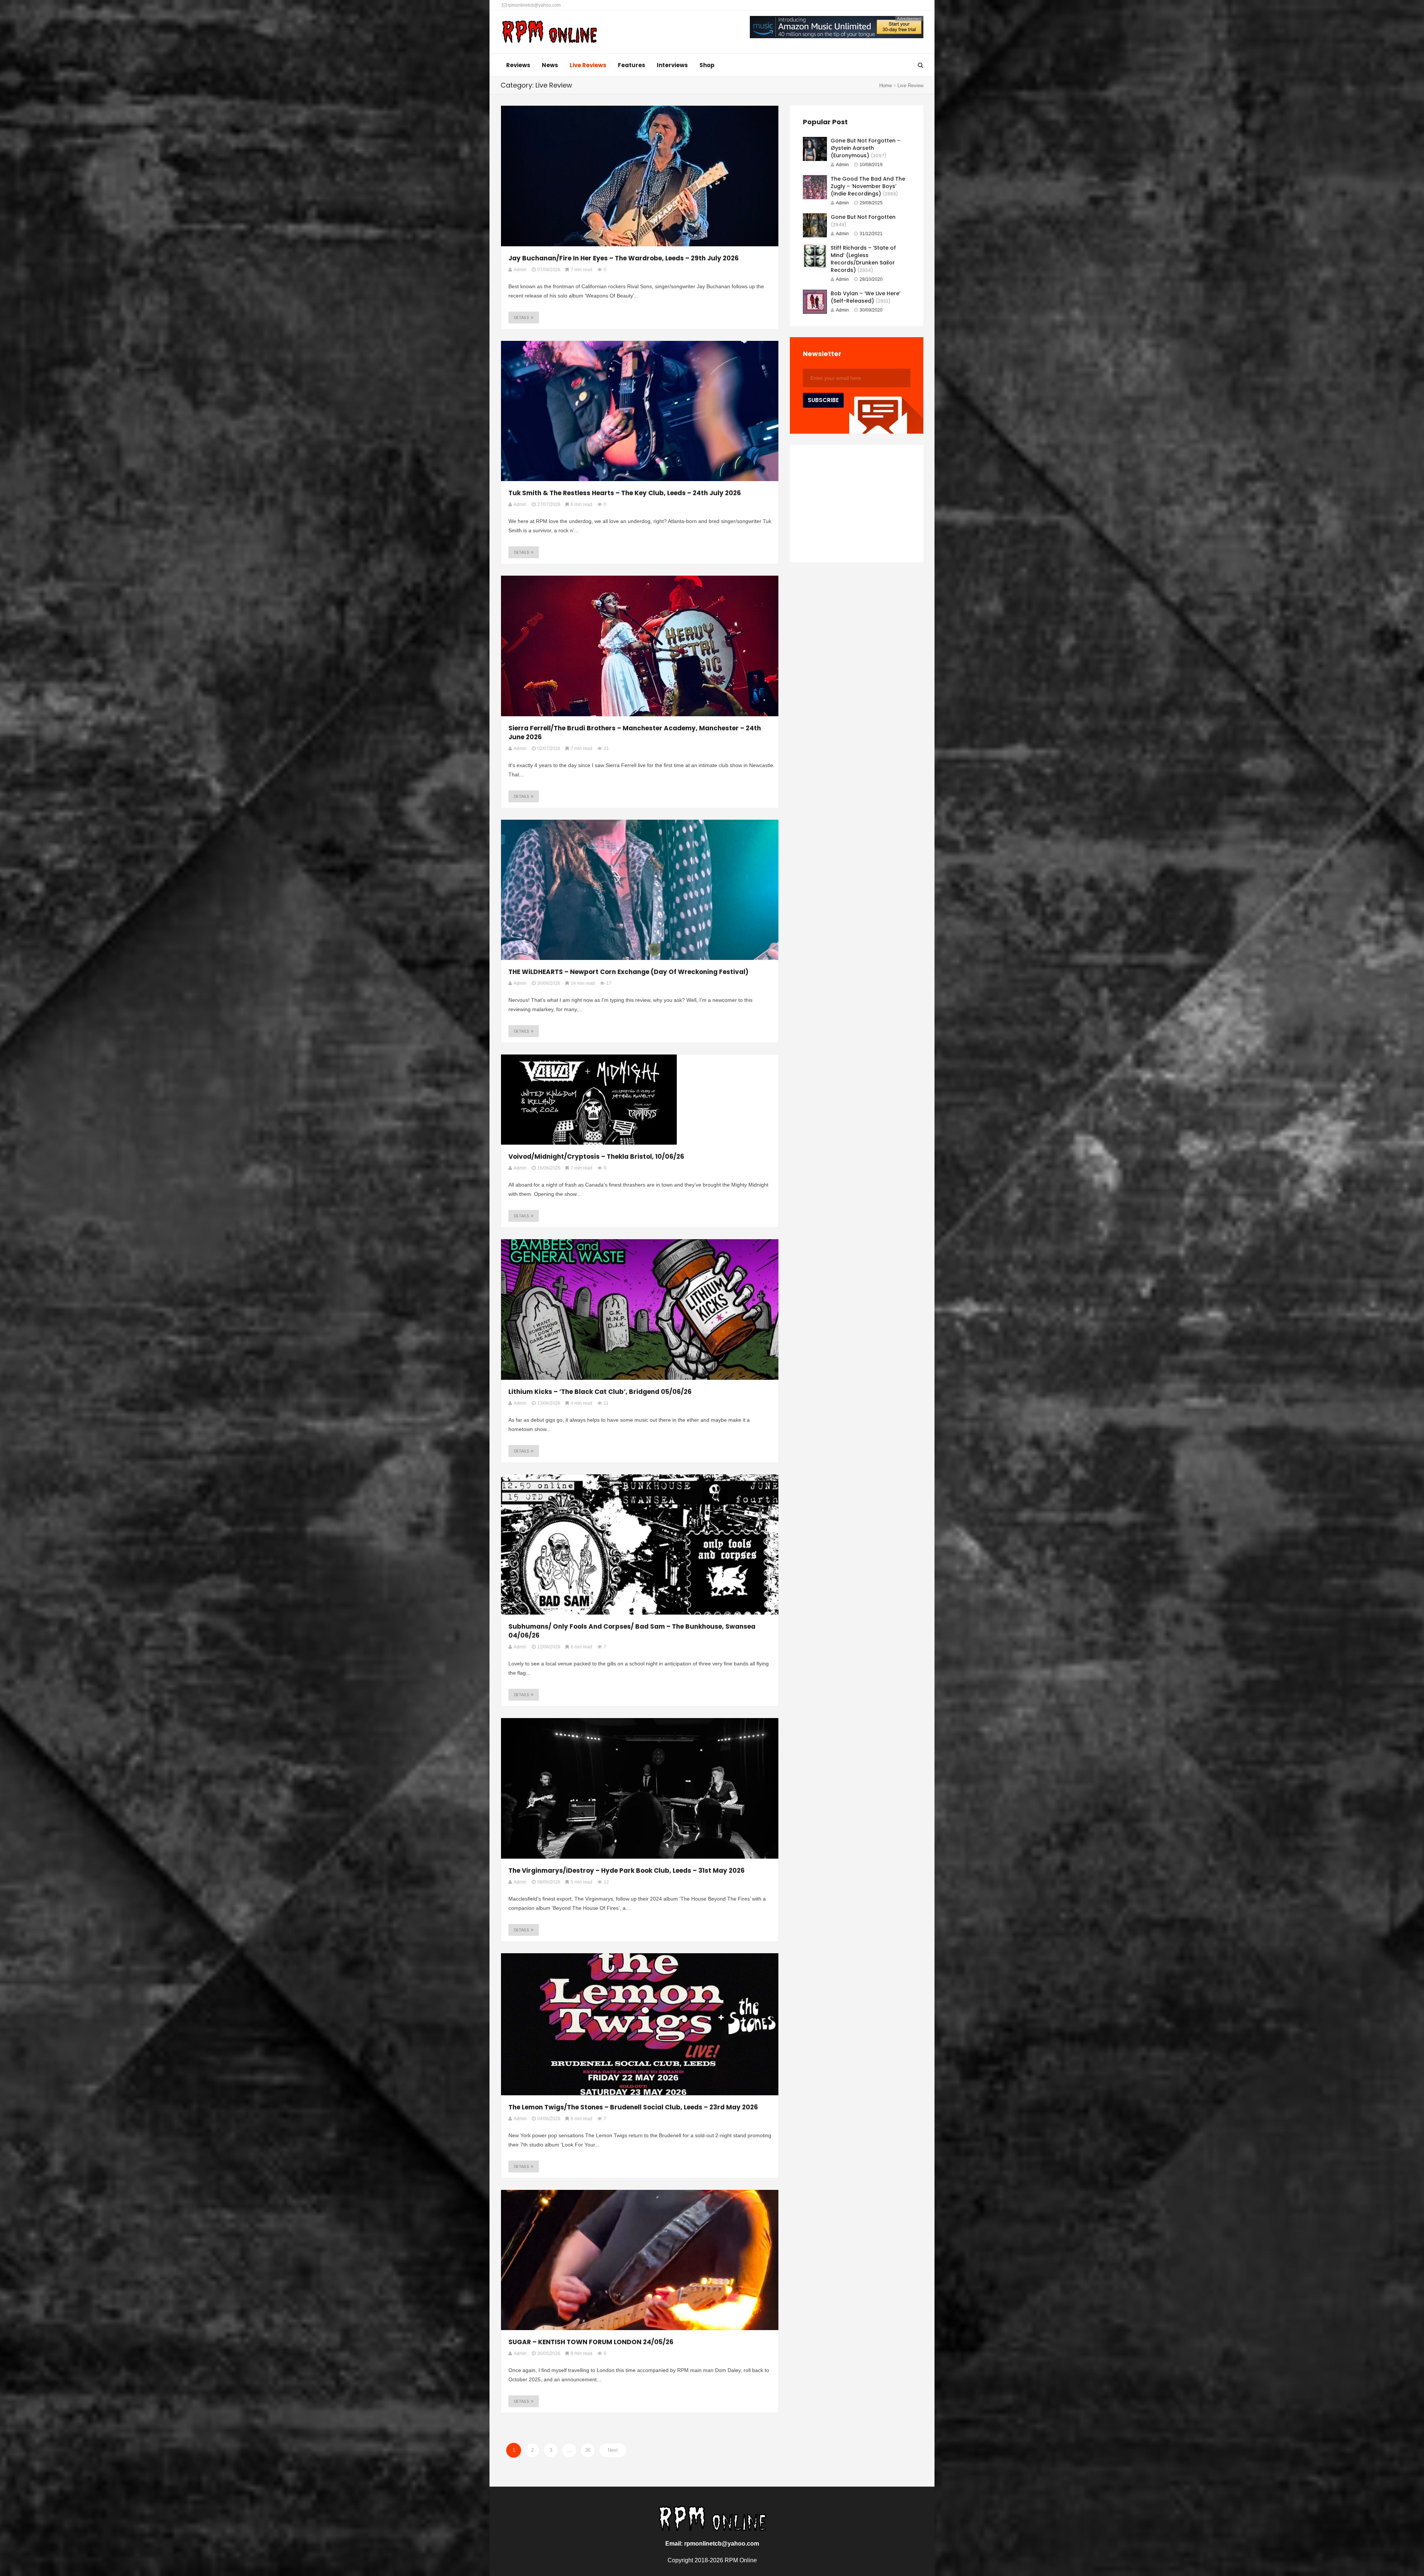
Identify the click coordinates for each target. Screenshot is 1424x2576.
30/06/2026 (549, 983)
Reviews (518, 65)
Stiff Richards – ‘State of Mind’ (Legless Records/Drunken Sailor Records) (863, 259)
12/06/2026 (549, 1647)
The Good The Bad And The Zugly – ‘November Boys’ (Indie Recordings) (868, 186)
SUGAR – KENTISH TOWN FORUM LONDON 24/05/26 (591, 2342)
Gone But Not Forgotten (863, 217)
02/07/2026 (549, 749)
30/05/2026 (549, 2353)
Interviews (672, 65)
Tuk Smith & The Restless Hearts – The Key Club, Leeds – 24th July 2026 (625, 493)
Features (632, 65)
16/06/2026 (549, 1168)
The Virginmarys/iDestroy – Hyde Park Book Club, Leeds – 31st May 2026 (627, 1871)
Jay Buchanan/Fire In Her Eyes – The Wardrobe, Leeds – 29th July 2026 (624, 258)
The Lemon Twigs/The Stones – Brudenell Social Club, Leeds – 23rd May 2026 (633, 2107)
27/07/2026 (549, 504)
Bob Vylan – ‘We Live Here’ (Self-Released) (866, 297)
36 (588, 2450)
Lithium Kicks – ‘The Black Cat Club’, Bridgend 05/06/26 (600, 1392)
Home (886, 85)
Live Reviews (588, 65)
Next (613, 2450)
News (550, 65)
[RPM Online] (549, 33)
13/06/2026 (549, 1403)
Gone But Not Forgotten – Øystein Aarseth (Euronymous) (866, 148)
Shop (707, 65)
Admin (842, 165)
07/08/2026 (549, 270)
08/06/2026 (549, 1882)
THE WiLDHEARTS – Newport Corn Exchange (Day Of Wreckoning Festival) (629, 972)
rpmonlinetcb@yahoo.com (534, 5)
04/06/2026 (549, 2119)
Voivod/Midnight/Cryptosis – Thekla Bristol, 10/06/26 (596, 1157)
